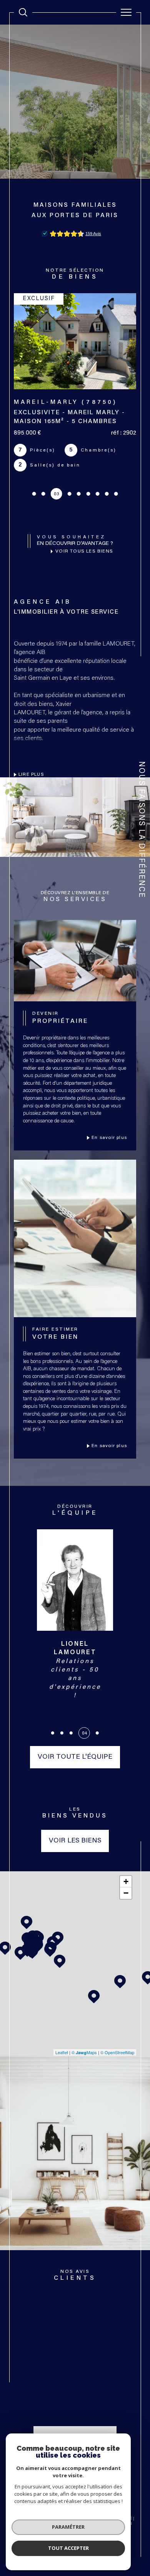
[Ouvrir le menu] (126, 12)
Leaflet (62, 2052)
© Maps (84, 2052)
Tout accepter (68, 2548)
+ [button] (126, 1881)
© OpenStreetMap (117, 2052)
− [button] (126, 1893)
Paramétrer (68, 2527)
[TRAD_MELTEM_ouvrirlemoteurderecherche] (23, 12)
